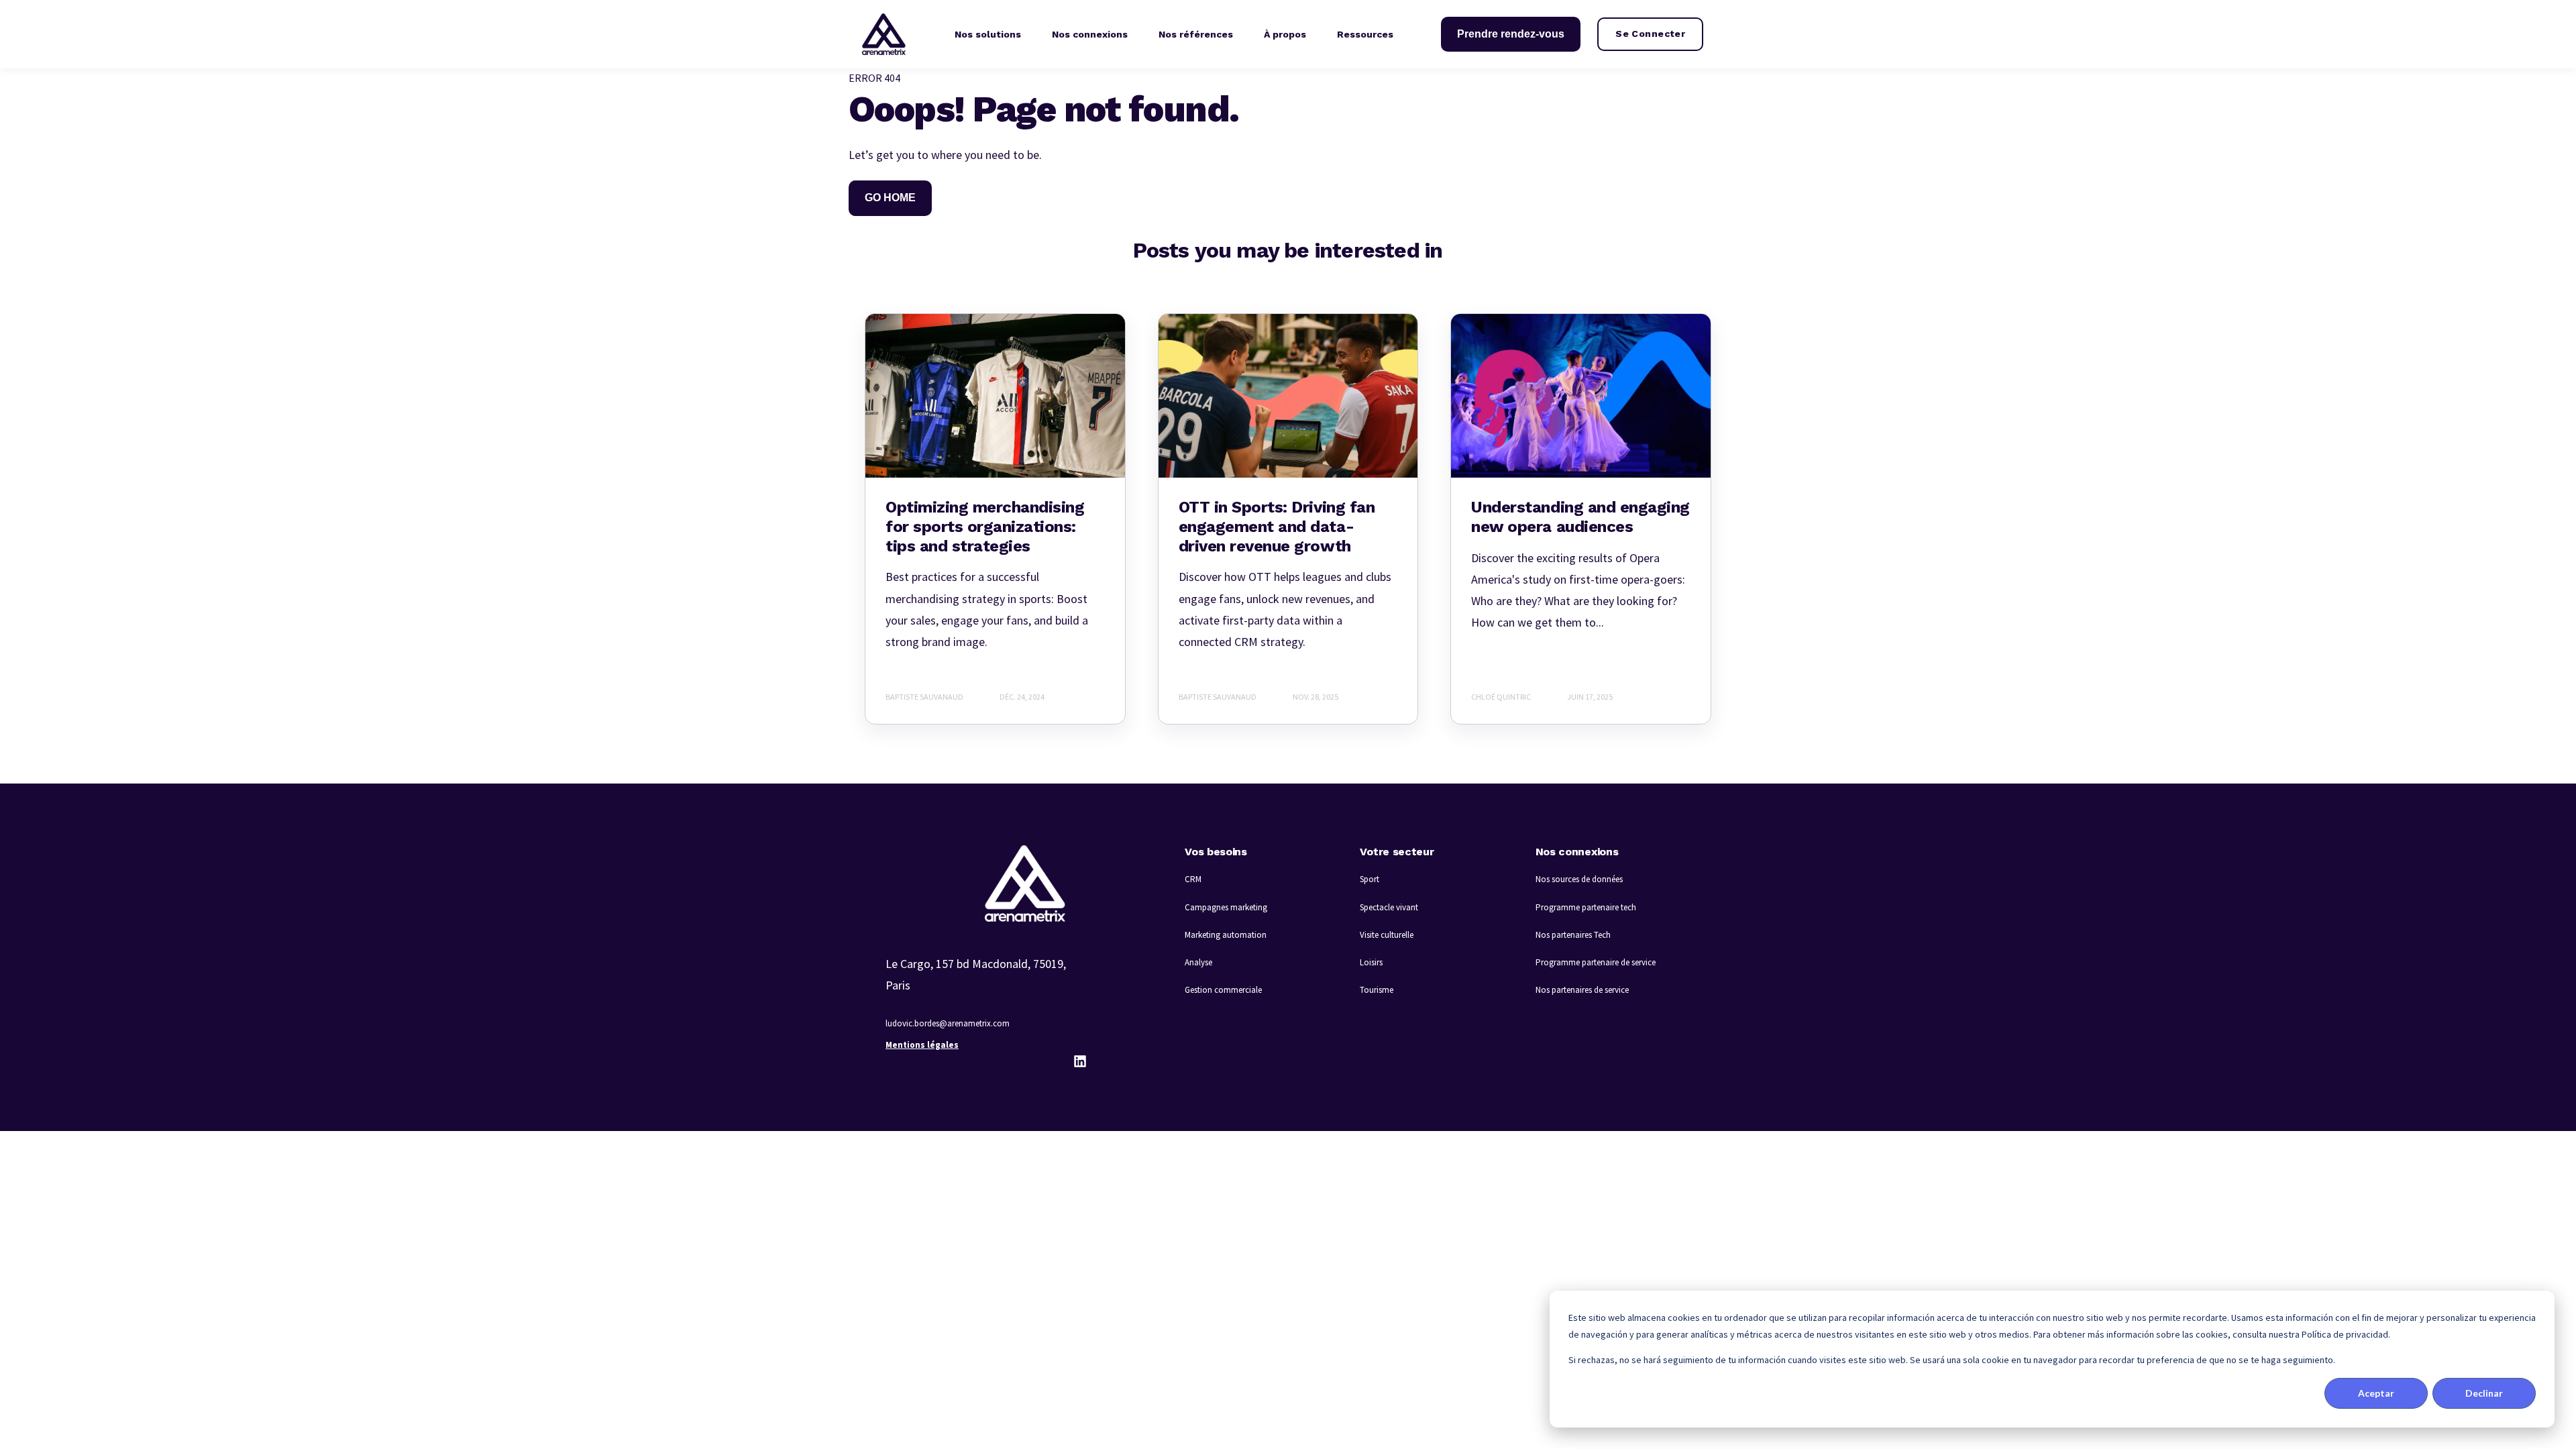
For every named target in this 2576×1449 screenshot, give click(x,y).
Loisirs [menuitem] (1371, 962)
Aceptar (2376, 1393)
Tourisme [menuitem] (1377, 990)
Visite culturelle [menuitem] (1387, 935)
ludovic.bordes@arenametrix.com (948, 1023)
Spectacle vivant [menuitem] (1389, 907)
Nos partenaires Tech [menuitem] (1573, 935)
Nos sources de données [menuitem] (1579, 879)
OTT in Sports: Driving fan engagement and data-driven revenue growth (1277, 527)
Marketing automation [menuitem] (1226, 935)
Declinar (2484, 1393)
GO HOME (890, 198)
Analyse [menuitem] (1198, 962)
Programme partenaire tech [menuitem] (1586, 907)
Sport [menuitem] (1370, 879)
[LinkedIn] (1080, 1061)
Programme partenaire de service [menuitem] (1596, 962)
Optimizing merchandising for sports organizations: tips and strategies (985, 527)
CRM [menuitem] (1193, 879)
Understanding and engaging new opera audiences (1580, 517)
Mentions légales (922, 1045)
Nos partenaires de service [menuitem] (1582, 990)
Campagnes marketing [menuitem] (1226, 907)
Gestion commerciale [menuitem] (1223, 990)
